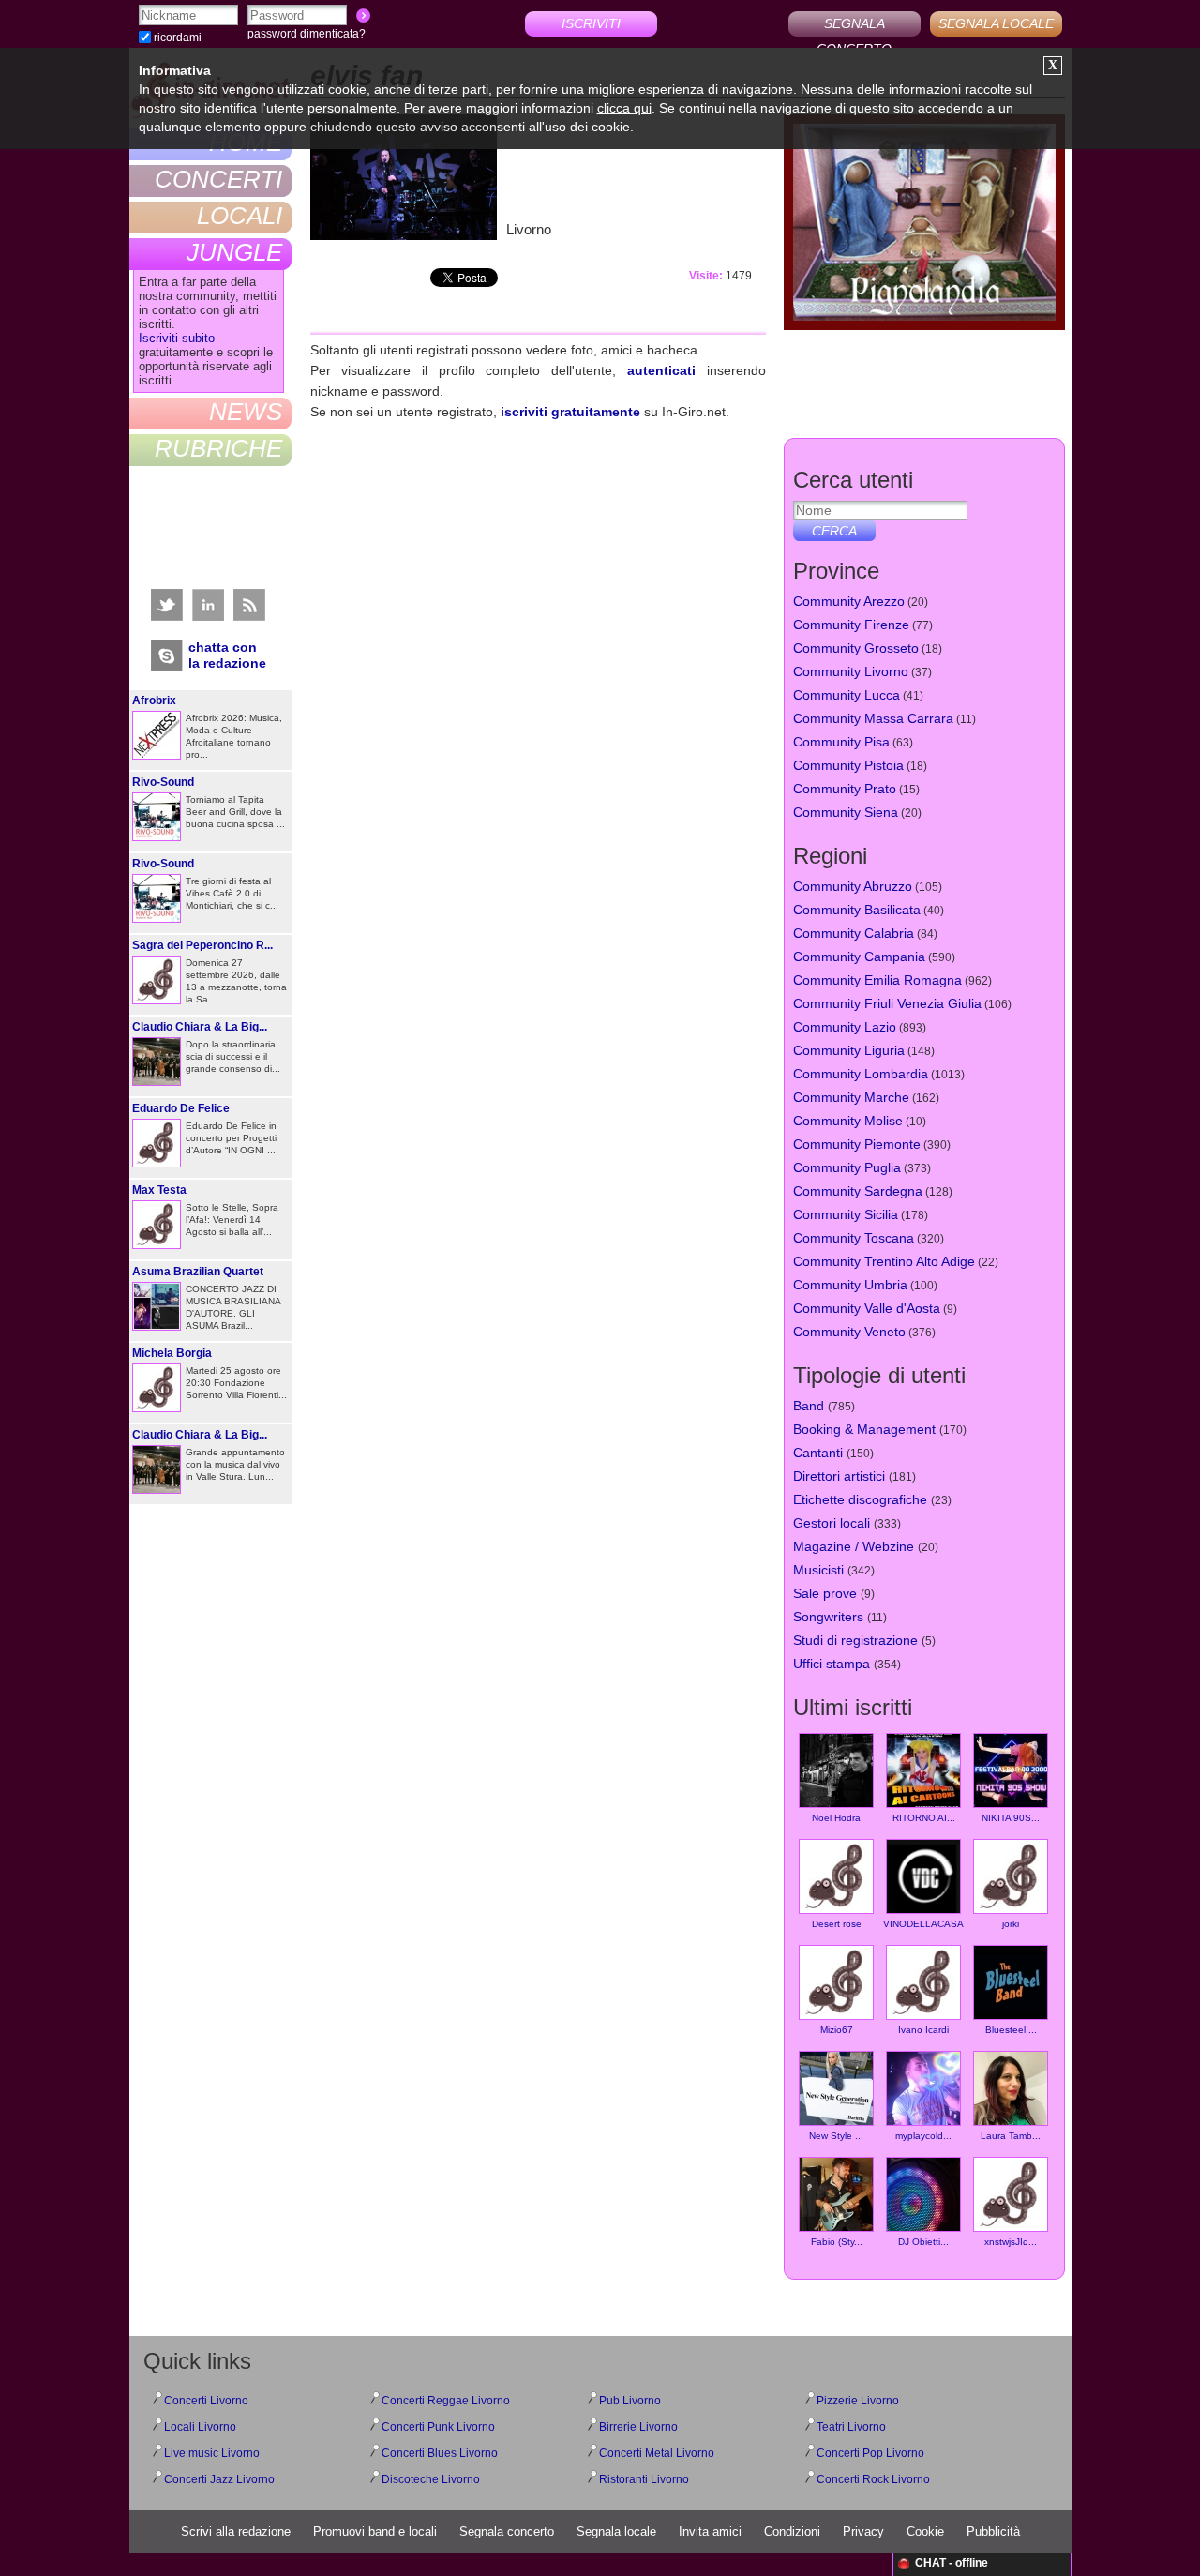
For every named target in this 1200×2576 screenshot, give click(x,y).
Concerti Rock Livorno (873, 2479)
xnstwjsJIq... (1011, 2242)
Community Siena (846, 812)
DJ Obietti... (923, 2242)
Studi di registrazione (855, 1640)
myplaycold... (923, 2136)
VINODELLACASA (923, 1924)
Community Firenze (851, 625)
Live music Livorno (212, 2453)
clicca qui (624, 108)
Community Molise (848, 1121)
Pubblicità (993, 2531)
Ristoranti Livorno (644, 2479)
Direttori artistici (839, 1476)
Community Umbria (850, 1285)
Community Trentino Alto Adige (884, 1261)
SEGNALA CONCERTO (854, 26)
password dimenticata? (307, 34)
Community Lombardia (861, 1074)
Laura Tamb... (1011, 2136)
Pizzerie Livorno (858, 2401)
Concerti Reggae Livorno (446, 2401)
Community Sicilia (846, 1214)
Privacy (863, 2531)
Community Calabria (854, 933)
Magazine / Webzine (854, 1546)
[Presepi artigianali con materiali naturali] (924, 225)
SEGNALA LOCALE (996, 23)
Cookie (925, 2531)
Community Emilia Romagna (877, 980)
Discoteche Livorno (431, 2479)
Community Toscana (854, 1238)
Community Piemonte (857, 1144)
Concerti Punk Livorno (438, 2427)
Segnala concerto (507, 2531)
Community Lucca (847, 695)
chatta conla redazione (227, 655)
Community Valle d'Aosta (867, 1308)
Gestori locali (832, 1523)
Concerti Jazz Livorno (219, 2479)
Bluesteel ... (1011, 2030)
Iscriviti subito (177, 338)
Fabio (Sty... (837, 2242)
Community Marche (851, 1097)
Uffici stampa (832, 1664)
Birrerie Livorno (638, 2427)
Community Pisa (841, 742)
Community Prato (845, 789)
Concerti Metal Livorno (657, 2453)
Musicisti (818, 1570)
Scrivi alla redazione (236, 2531)
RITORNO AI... (924, 1818)
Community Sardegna (858, 1191)
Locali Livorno (200, 2427)
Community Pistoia (848, 765)
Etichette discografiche (860, 1499)
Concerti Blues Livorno (440, 2453)
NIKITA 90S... (1011, 1818)
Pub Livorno (630, 2401)
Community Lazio (845, 1027)
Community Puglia (847, 1167)
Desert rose (837, 1924)
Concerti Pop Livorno (870, 2453)
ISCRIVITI (591, 23)
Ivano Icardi (923, 2030)
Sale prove (825, 1593)
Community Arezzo (849, 601)
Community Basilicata (857, 910)
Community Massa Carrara (873, 718)
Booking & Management (864, 1429)
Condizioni (792, 2531)
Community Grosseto (856, 648)
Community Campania (859, 957)
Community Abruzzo (853, 886)
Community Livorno (851, 671)
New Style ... (836, 2136)
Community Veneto (849, 1332)
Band (809, 1406)
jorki (1011, 1924)
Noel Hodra (836, 1818)
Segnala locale (616, 2531)
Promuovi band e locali (375, 2531)
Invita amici (710, 2531)
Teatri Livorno (851, 2427)
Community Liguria (849, 1050)
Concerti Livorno (206, 2401)
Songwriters (828, 1617)
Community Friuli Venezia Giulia (887, 1003)
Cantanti (818, 1453)
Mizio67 (837, 2030)
